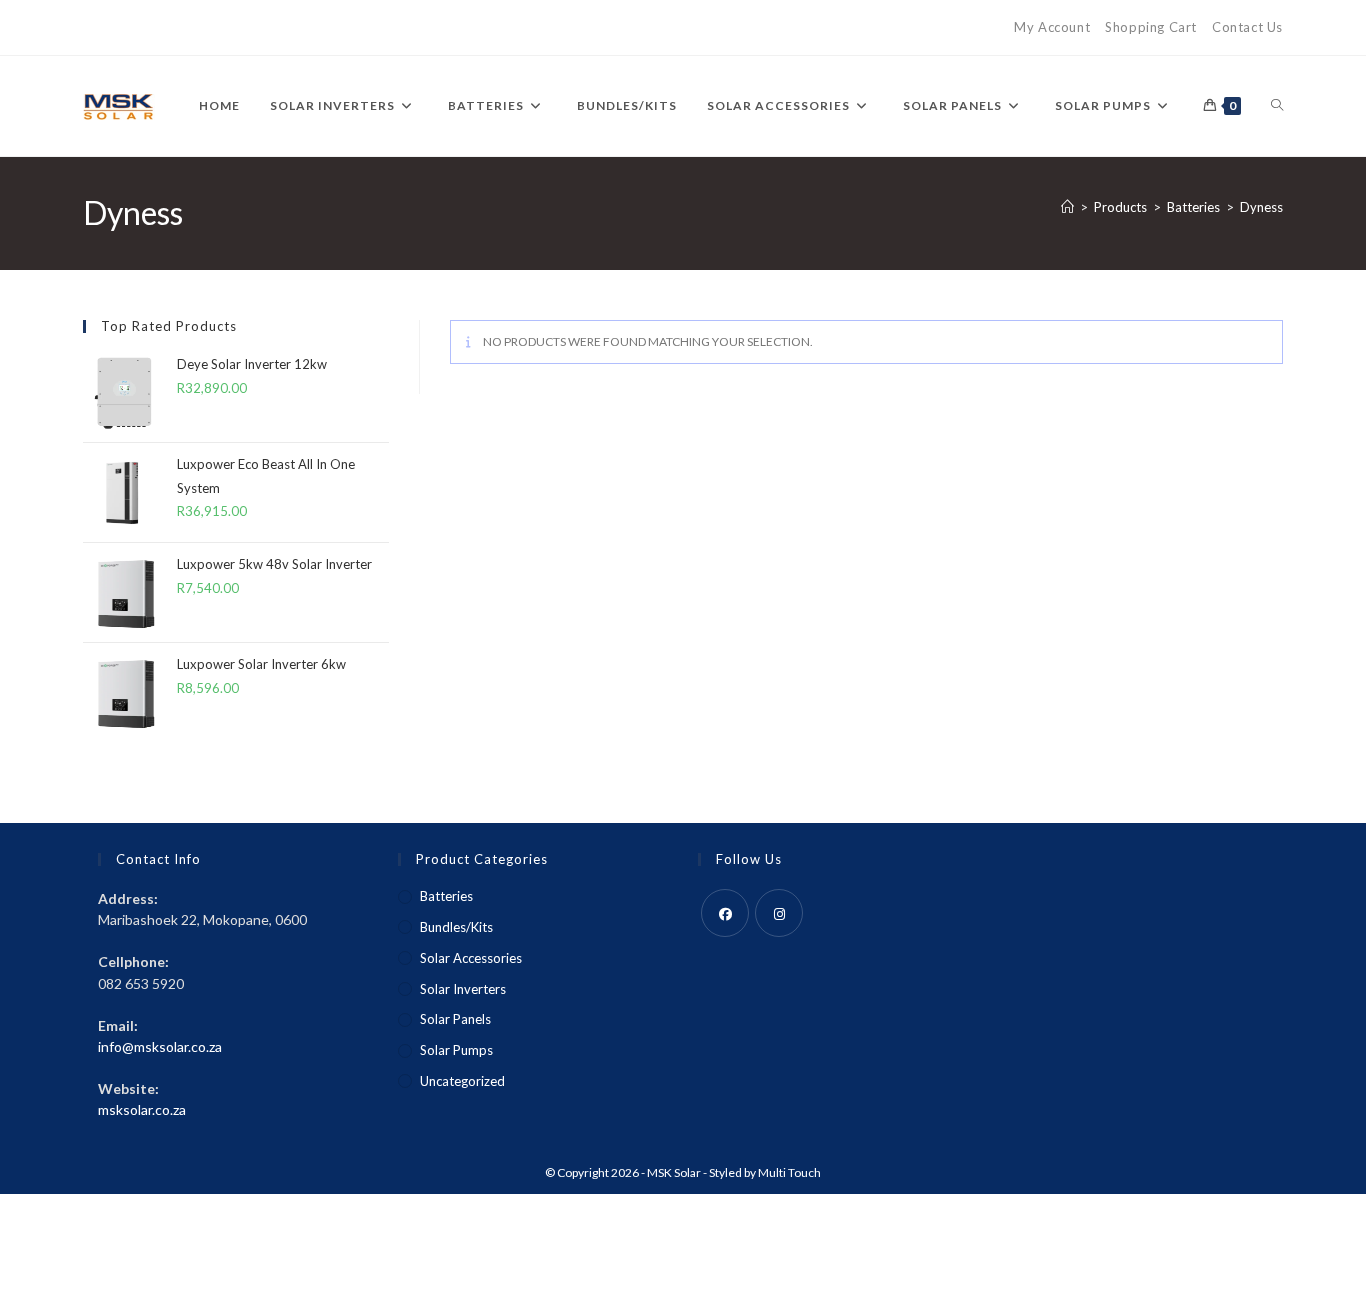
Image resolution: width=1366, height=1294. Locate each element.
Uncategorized (462, 1081)
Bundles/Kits (456, 927)
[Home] (1067, 207)
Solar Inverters (463, 989)
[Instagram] (779, 913)
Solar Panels (455, 1019)
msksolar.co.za (142, 1109)
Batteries (446, 896)
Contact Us (1247, 27)
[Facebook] (725, 913)
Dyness (1261, 207)
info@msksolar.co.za (160, 1046)
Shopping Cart (1151, 27)
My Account (1052, 27)
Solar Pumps (456, 1050)
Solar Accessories (471, 958)
